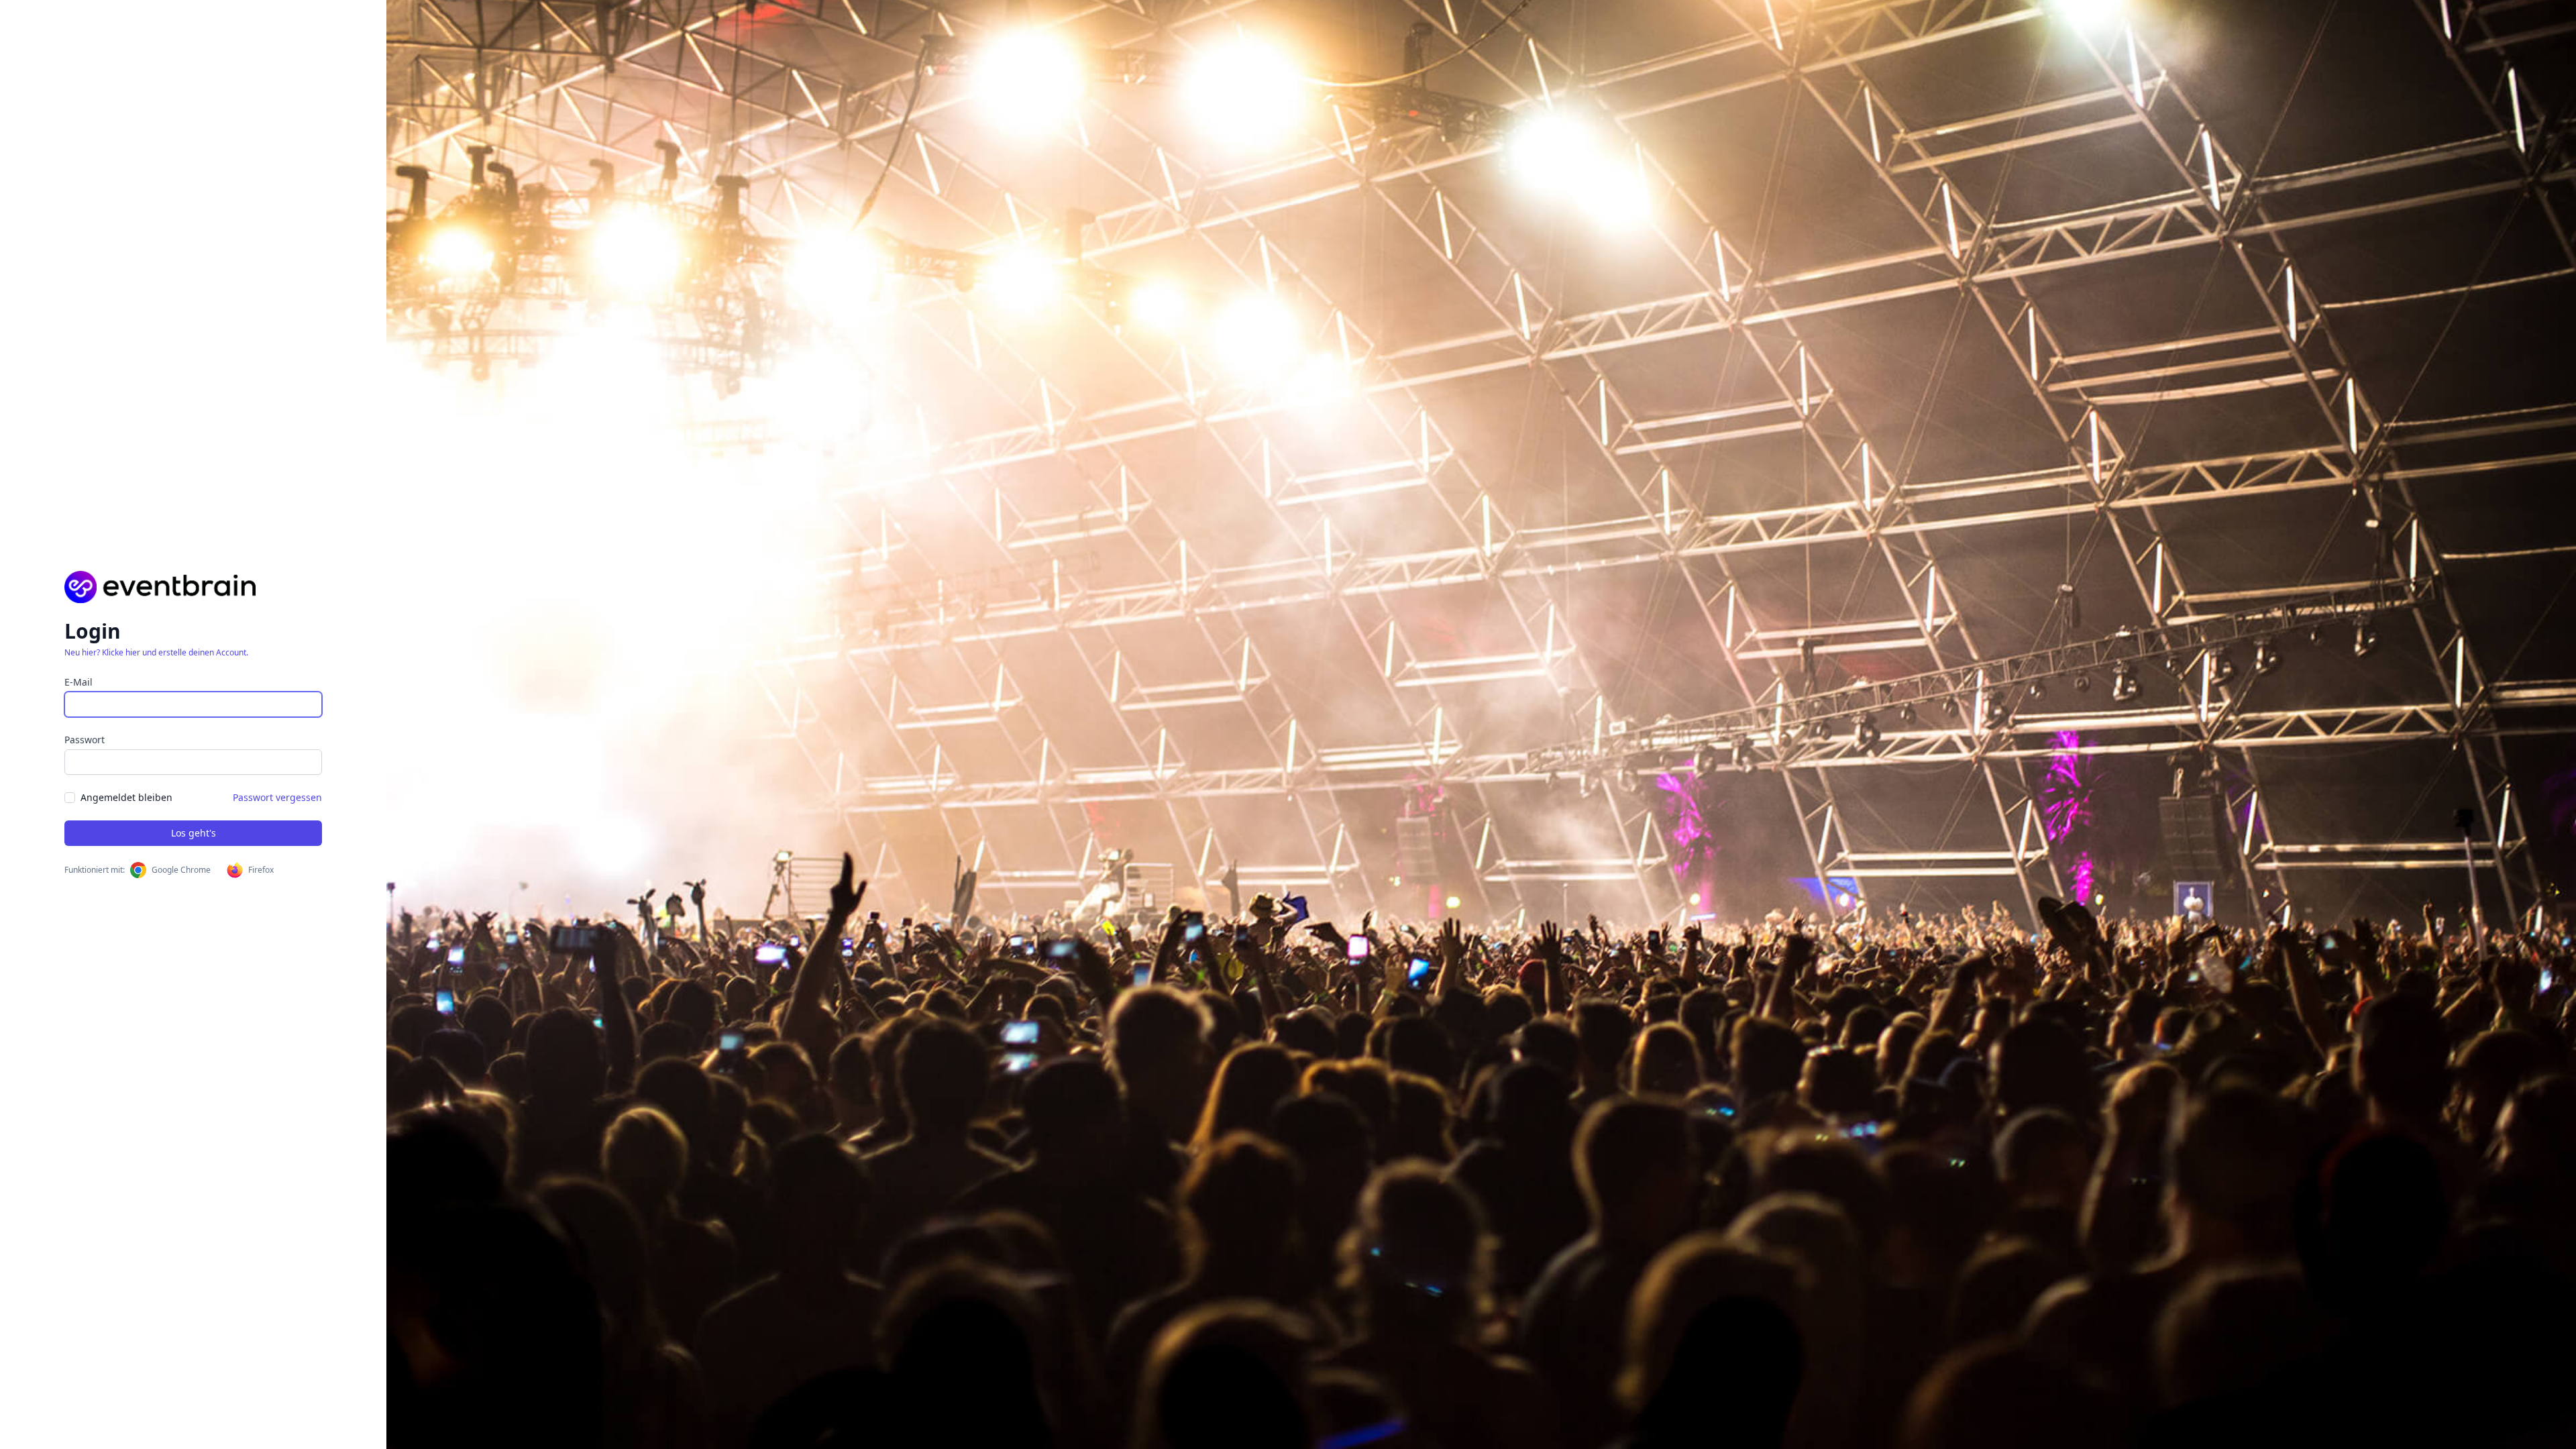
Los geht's (194, 833)
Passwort (85, 740)
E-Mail (78, 682)
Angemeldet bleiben (126, 797)
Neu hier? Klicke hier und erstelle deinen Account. (156, 652)
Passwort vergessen (277, 797)
